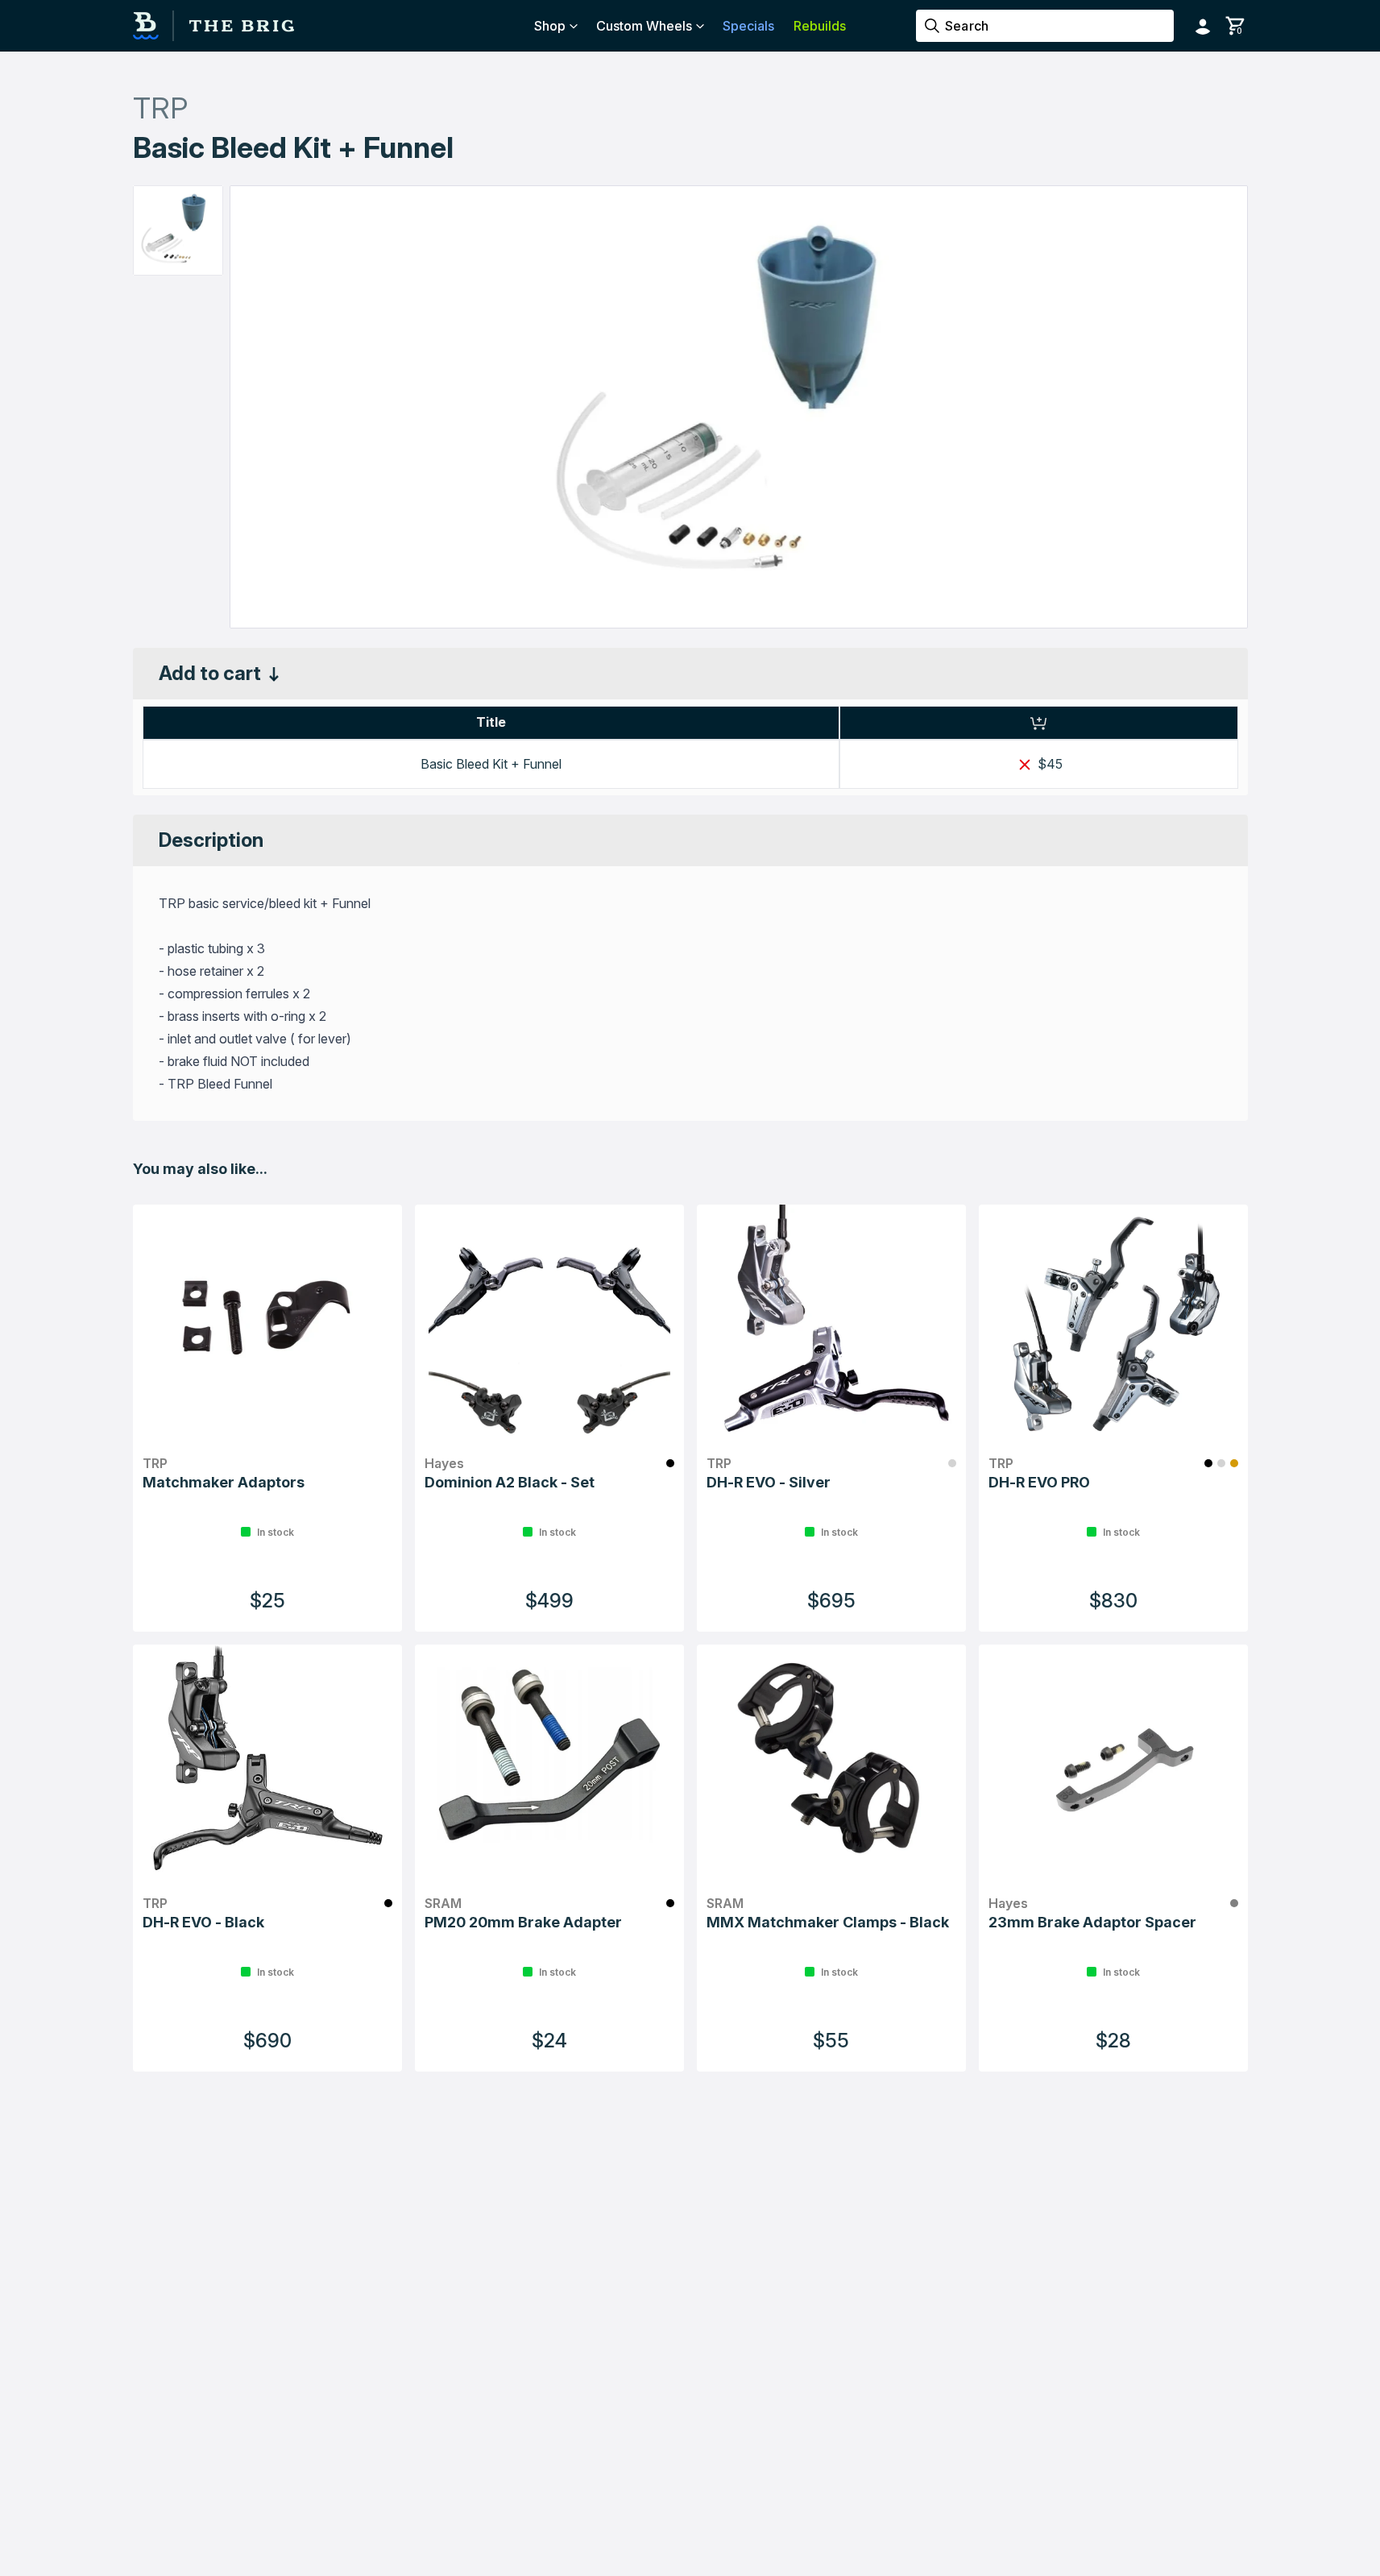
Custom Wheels (644, 26)
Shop (550, 26)
